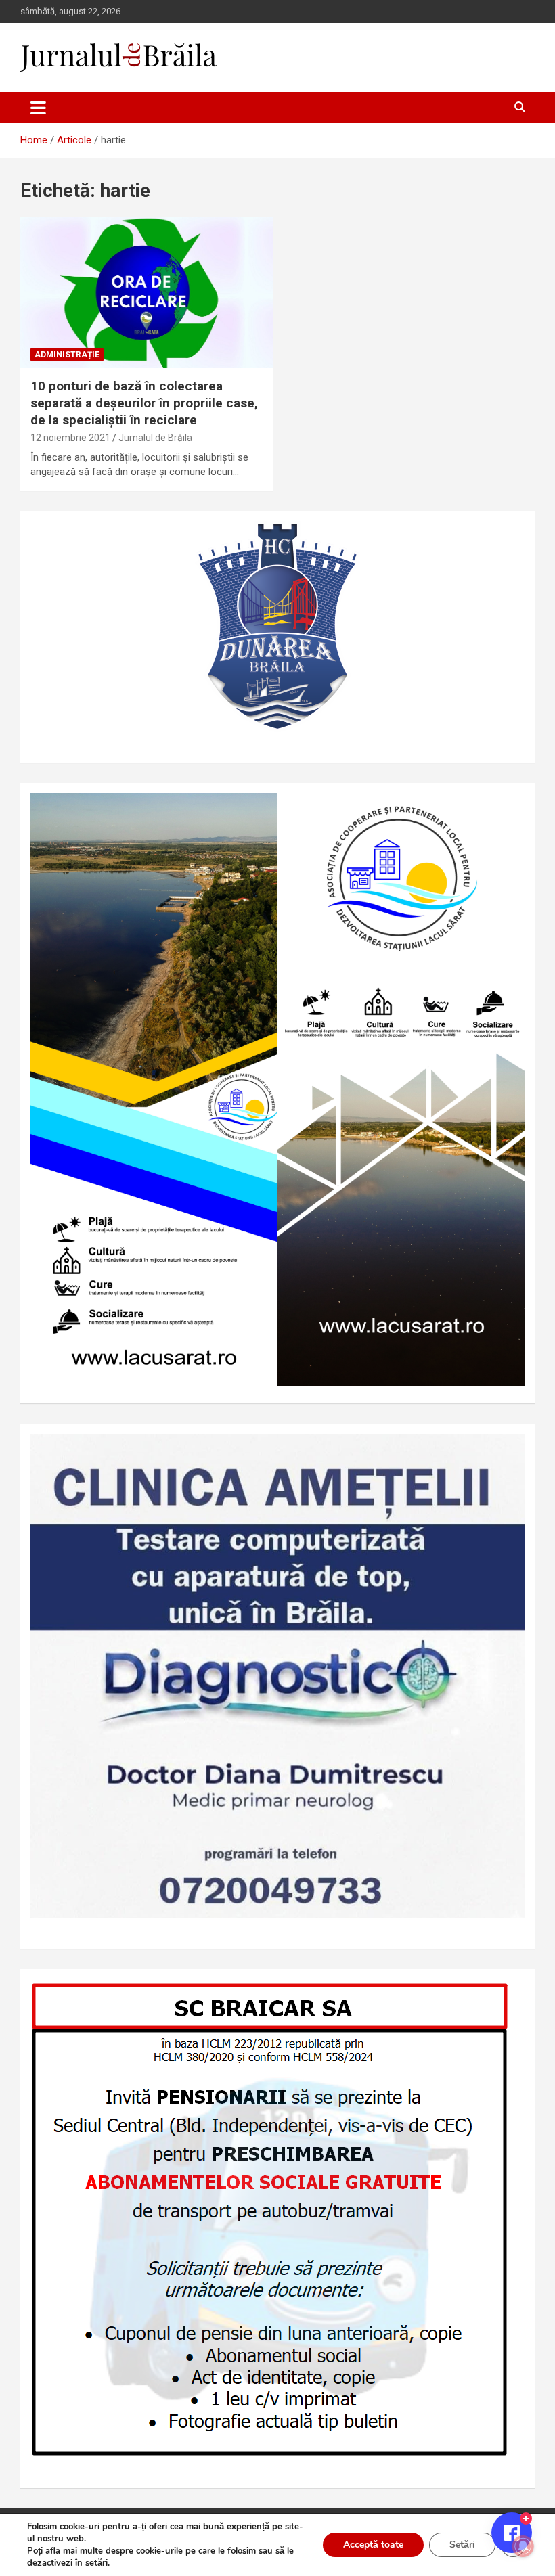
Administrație (67, 355)
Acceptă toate (373, 2545)
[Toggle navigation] (38, 108)
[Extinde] (507, 1451)
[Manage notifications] (523, 2546)
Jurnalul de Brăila (155, 438)
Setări (462, 2545)
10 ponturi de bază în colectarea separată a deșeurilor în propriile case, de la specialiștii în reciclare (144, 403)
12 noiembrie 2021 (70, 438)
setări (96, 2563)
